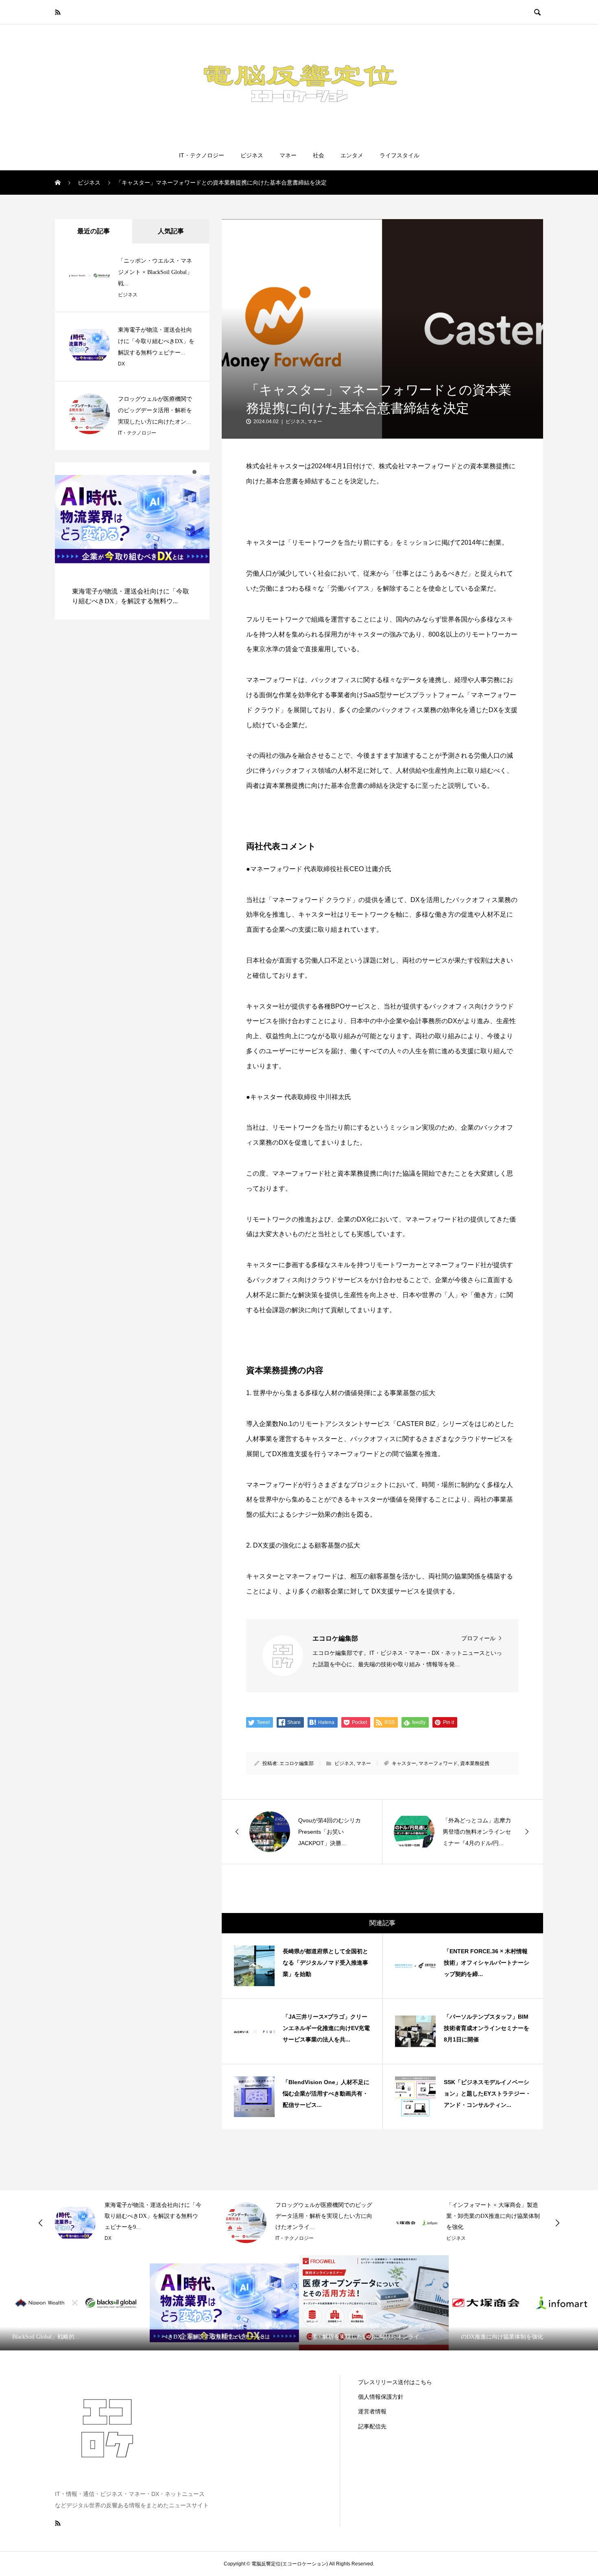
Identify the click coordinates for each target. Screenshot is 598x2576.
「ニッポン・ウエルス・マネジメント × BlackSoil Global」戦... (155, 272)
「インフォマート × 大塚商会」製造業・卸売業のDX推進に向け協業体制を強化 (493, 2216)
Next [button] (557, 2223)
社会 (319, 155)
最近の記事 (94, 231)
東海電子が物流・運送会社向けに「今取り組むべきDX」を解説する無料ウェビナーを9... (153, 2216)
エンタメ (352, 155)
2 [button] (194, 472)
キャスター (404, 1763)
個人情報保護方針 (381, 2397)
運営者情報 (372, 2411)
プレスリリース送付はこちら (395, 2382)
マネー (288, 155)
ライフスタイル (399, 155)
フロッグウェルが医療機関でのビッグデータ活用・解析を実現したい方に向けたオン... (155, 410)
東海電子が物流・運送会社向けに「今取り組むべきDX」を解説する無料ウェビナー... (156, 341)
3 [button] (202, 472)
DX (121, 364)
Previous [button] (41, 2223)
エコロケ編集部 (297, 1763)
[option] (132, 541)
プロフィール (478, 1638)
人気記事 (171, 231)
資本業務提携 (475, 1763)
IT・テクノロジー (202, 155)
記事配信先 (372, 2426)
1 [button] (187, 472)
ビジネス (252, 155)
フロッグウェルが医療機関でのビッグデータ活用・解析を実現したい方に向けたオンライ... (324, 2216)
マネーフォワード (438, 1763)
